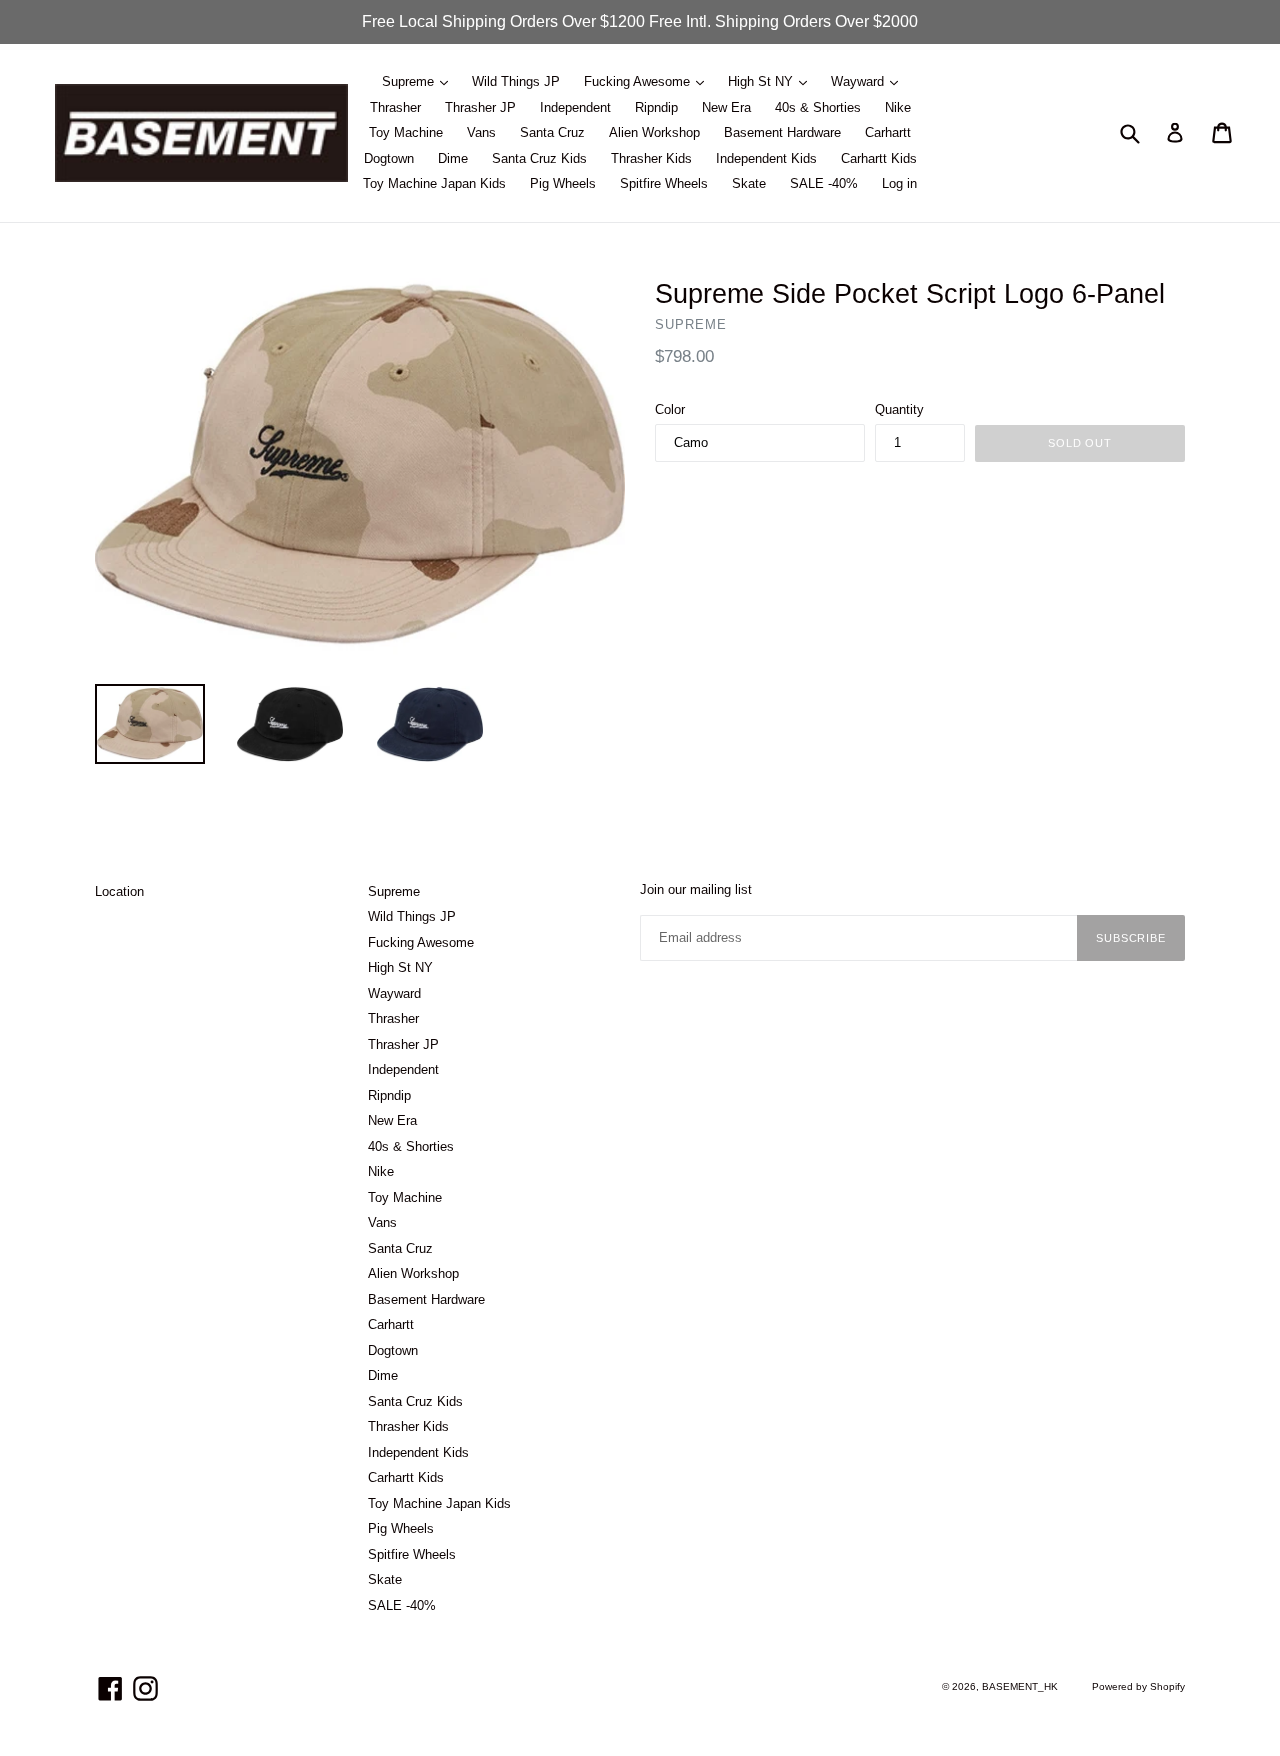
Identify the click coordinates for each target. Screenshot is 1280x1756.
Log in (899, 183)
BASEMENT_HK (1020, 1686)
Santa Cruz (552, 132)
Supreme (410, 81)
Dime (453, 158)
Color (670, 409)
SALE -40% (824, 183)
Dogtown (389, 158)
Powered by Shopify (1138, 1686)
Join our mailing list (696, 889)
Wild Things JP (516, 81)
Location (119, 891)
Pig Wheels (563, 183)
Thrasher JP (480, 107)
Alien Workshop (654, 132)
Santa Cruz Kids (539, 158)
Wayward (859, 81)
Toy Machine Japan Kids (434, 183)
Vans (481, 132)
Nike (898, 107)
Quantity (899, 409)
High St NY (762, 81)
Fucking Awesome (639, 81)
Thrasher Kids (651, 158)
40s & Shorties (818, 107)
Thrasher (395, 107)
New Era (726, 107)
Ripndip (656, 107)
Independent (575, 107)
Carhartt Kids (879, 158)
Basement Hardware (782, 132)
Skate (749, 183)
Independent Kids (766, 158)
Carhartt (888, 132)
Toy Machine (406, 132)
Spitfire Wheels (664, 183)
